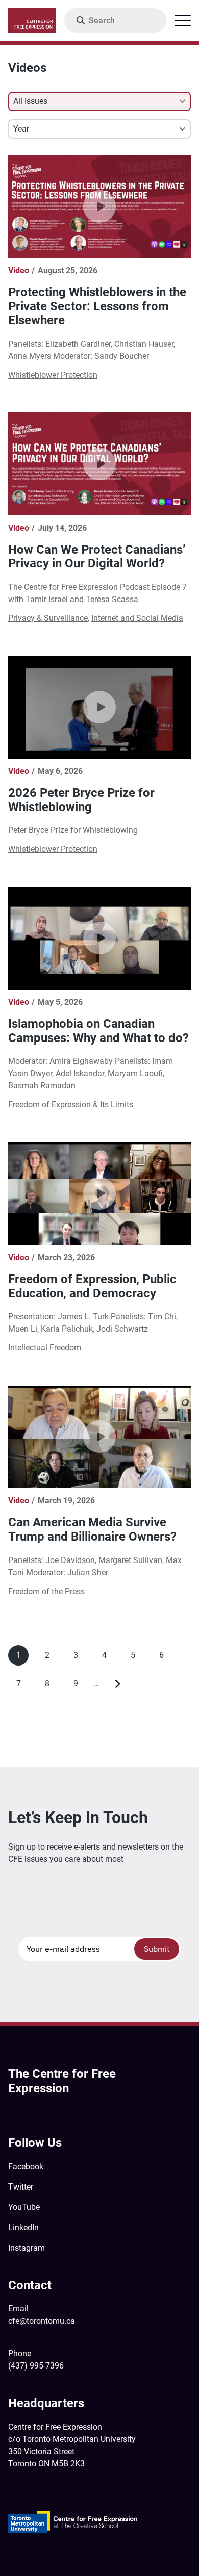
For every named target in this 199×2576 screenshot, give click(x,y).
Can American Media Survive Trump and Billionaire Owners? (92, 1529)
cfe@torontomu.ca (42, 2321)
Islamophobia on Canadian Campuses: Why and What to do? (98, 1031)
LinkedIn (23, 2228)
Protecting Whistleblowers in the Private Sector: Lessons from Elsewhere (97, 306)
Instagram (27, 2248)
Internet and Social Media (137, 618)
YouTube (24, 2207)
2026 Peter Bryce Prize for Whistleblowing (81, 800)
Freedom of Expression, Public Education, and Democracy (92, 1286)
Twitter (21, 2187)
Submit (157, 1949)
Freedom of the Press (46, 1591)
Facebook (26, 2166)
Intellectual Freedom (45, 1348)
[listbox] (99, 101)
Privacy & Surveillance (48, 618)
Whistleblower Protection (53, 375)
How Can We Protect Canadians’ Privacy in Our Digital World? (97, 557)
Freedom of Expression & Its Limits (71, 1104)
